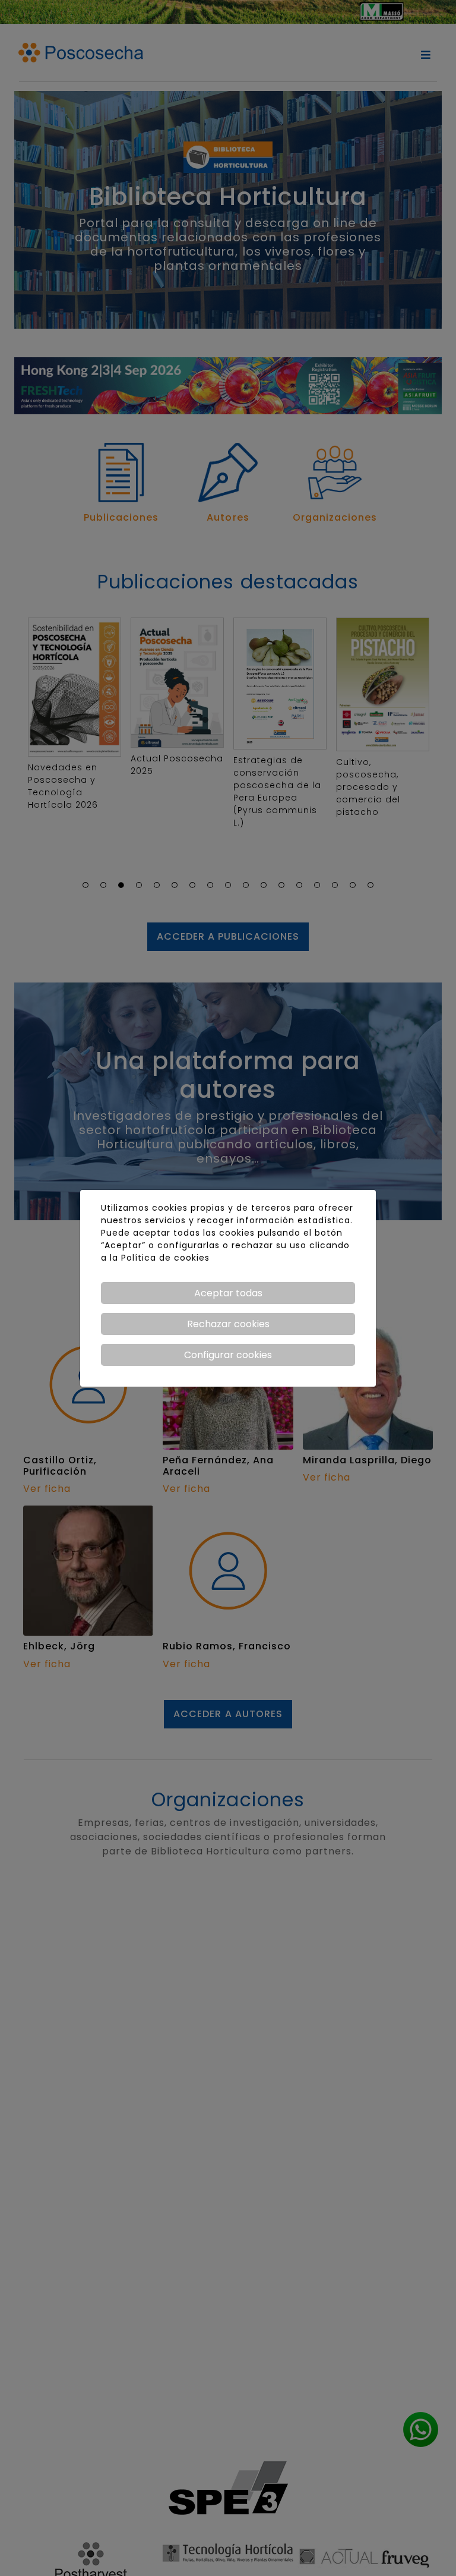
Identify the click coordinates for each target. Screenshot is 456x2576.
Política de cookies (165, 1258)
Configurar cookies (228, 1355)
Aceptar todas (228, 1293)
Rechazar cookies (228, 1324)
